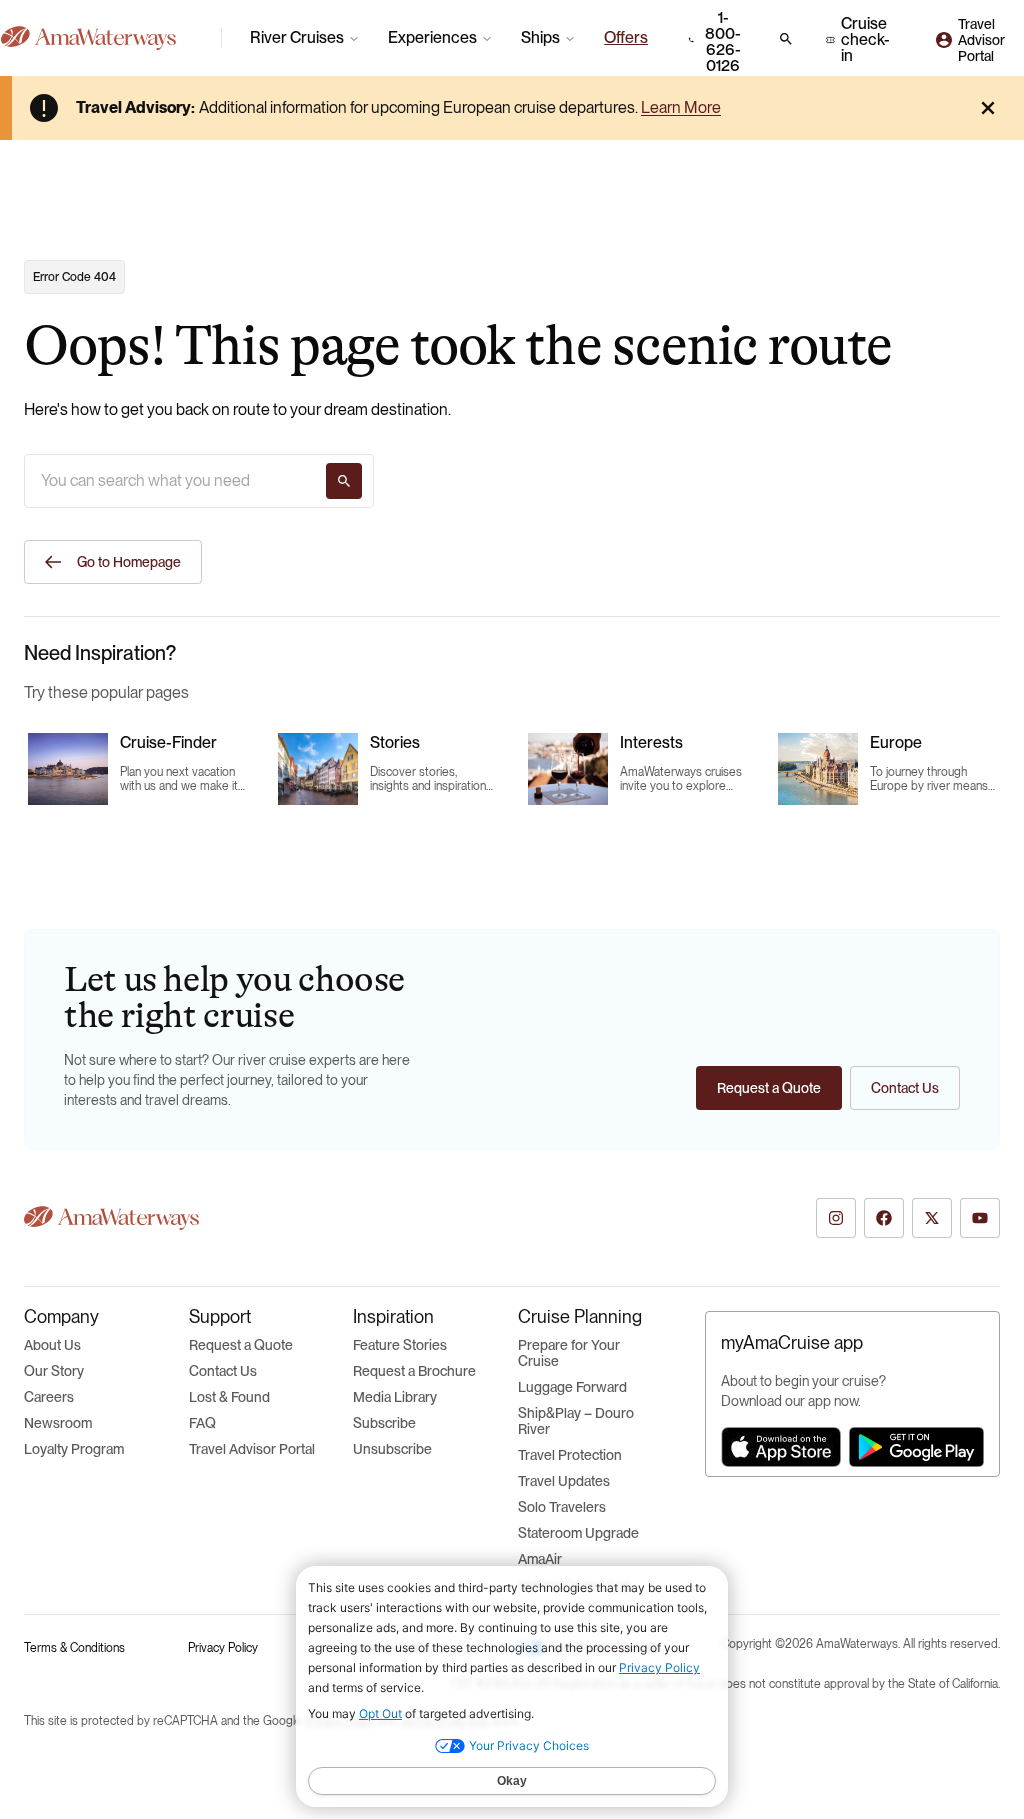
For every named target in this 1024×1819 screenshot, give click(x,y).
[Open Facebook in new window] (884, 1218)
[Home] (103, 38)
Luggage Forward (572, 1387)
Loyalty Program (74, 1449)
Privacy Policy (223, 1648)
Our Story (54, 1371)
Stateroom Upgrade (578, 1533)
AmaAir (540, 1559)
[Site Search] (786, 39)
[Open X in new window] (932, 1218)
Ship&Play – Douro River (576, 1421)
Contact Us (223, 1371)
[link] (626, 38)
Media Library (395, 1397)
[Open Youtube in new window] (980, 1218)
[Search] (344, 481)
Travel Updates (564, 1481)
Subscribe (384, 1423)
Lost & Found (229, 1397)
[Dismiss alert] (988, 108)
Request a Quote (241, 1345)
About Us (52, 1345)
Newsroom (58, 1423)
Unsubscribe (392, 1449)
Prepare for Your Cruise (569, 1353)
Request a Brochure (414, 1371)
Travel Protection (570, 1455)
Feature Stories (400, 1345)
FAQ (202, 1423)
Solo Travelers (562, 1507)
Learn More (681, 107)
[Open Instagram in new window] (836, 1218)
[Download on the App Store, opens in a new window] (781, 1447)
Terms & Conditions (74, 1648)
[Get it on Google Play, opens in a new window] (916, 1447)
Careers (49, 1397)
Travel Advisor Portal (252, 1449)
